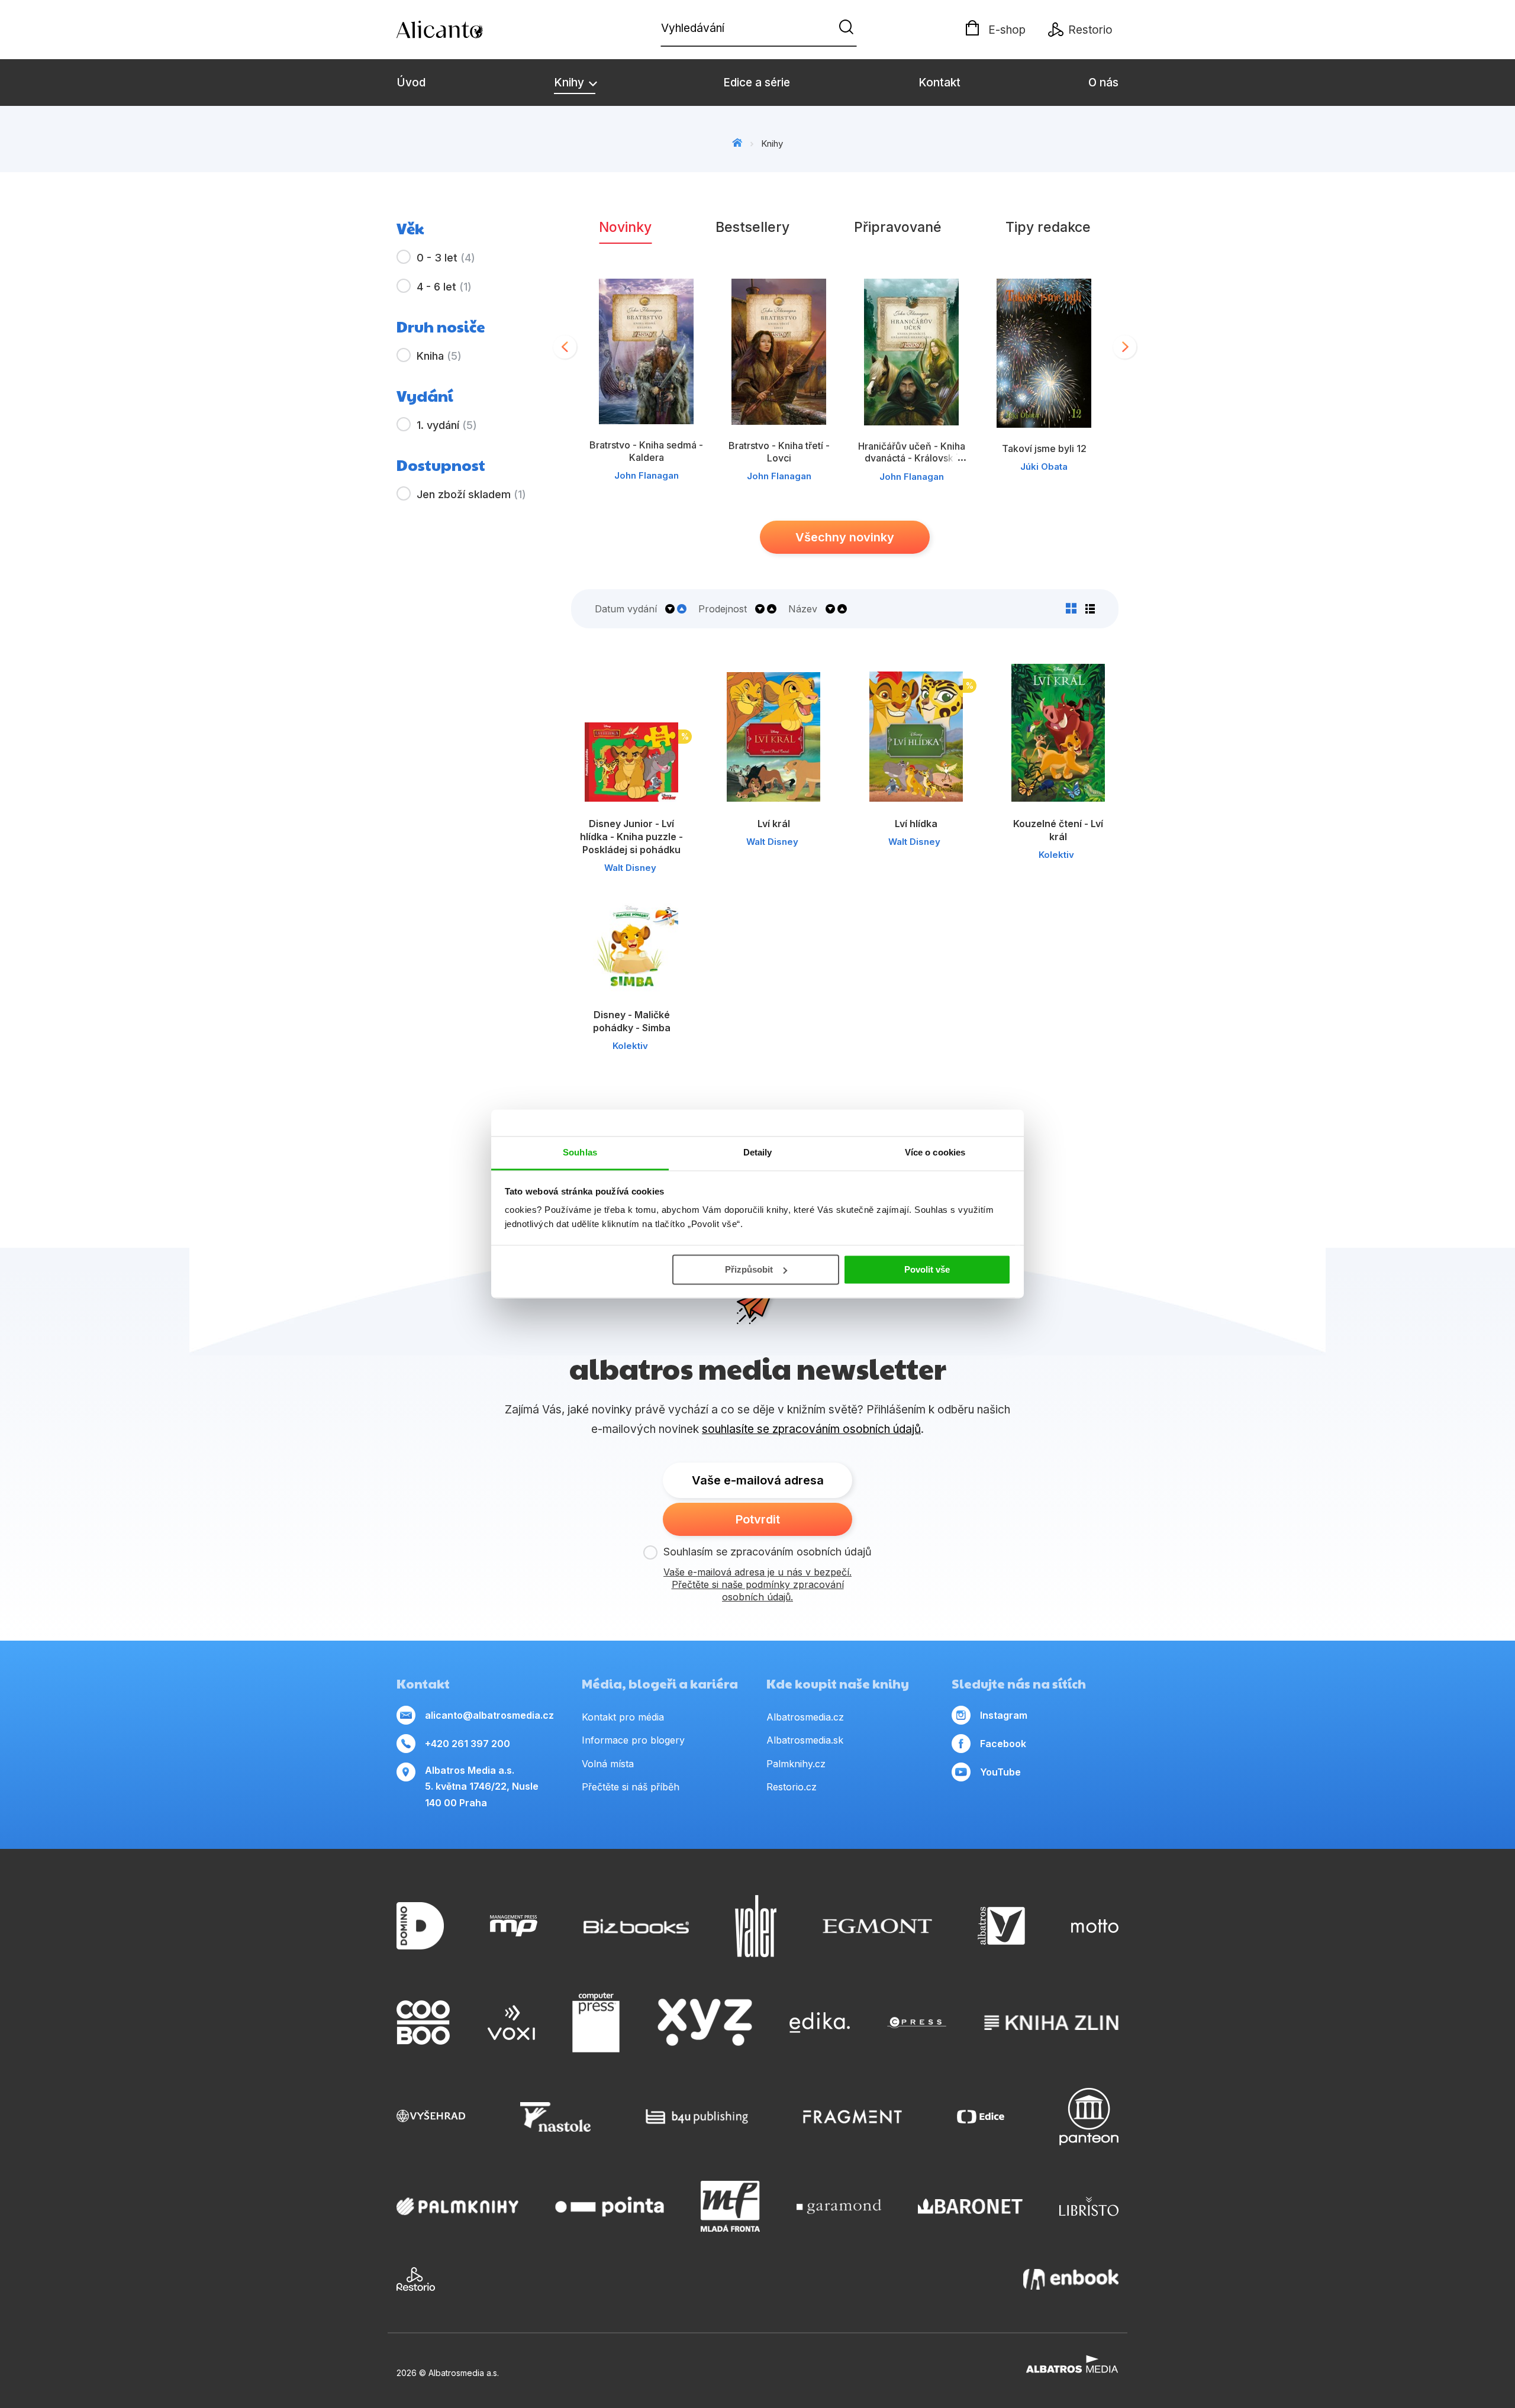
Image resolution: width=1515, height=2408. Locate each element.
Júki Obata (1044, 467)
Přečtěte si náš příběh (631, 1787)
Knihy (570, 83)
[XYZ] (705, 2023)
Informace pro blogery (633, 1740)
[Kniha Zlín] (1052, 2023)
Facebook (1003, 1744)
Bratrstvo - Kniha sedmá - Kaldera (646, 451)
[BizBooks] (636, 1926)
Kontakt (939, 83)
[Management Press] (514, 1926)
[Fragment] (852, 2117)
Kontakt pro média (623, 1717)
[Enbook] (1071, 2279)
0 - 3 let (446, 258)
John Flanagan (647, 475)
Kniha (439, 356)
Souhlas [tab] (580, 1152)
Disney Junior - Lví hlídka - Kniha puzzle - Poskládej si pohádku (631, 837)
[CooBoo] (423, 2023)
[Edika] (820, 2023)
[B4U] (697, 2117)
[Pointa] (610, 2206)
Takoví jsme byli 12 (1044, 448)
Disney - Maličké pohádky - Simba (632, 1021)
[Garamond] (839, 2206)
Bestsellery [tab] (752, 227)
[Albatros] (1001, 1926)
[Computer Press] (596, 2023)
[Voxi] (511, 2023)
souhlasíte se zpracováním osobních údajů (811, 1429)
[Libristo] (1089, 2206)
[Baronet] (971, 2206)
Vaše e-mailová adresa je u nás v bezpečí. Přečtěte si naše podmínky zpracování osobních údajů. (757, 1584)
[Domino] (420, 1926)
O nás (1103, 83)
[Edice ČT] (981, 2117)
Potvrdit (758, 1519)
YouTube (1000, 1772)
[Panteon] (1089, 2117)
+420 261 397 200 (468, 1744)
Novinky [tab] (625, 227)
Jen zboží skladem (471, 494)
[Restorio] (416, 2279)
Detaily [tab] (758, 1152)
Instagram (1004, 1715)
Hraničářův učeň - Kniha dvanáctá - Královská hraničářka (912, 458)
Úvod (411, 83)
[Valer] (756, 1926)
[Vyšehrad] (431, 2117)
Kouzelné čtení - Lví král (1058, 830)
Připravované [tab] (898, 227)
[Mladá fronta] (730, 2206)
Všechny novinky (845, 537)
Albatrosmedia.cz (805, 1717)
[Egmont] (877, 1926)
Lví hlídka (916, 824)
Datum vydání (626, 609)
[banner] (465, 30)
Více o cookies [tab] (935, 1152)
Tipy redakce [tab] (1048, 227)
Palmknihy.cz (796, 1764)
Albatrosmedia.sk (805, 1740)
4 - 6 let (444, 287)
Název (803, 609)
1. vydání (447, 425)
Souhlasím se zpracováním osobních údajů (768, 1552)
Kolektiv (1056, 855)
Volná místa (608, 1764)
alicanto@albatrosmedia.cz (489, 1715)
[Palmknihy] (457, 2206)
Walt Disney (630, 868)
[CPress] (917, 2023)
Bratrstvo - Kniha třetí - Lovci (779, 451)
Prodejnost (723, 609)
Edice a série (757, 83)
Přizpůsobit (749, 1269)
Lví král (774, 824)
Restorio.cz (792, 1787)
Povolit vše (927, 1269)
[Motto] (1095, 1926)
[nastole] (556, 2117)
